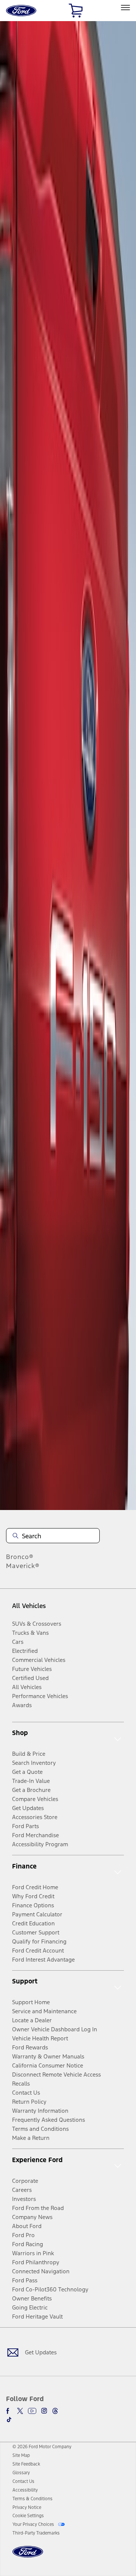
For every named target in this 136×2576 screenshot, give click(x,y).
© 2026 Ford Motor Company (42, 2447)
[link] (21, 2455)
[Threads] (55, 2411)
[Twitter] (20, 2411)
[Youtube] (32, 2411)
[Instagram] (44, 2411)
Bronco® (20, 1557)
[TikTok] (9, 2420)
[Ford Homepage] (28, 2556)
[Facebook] (9, 2411)
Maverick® (23, 1566)
